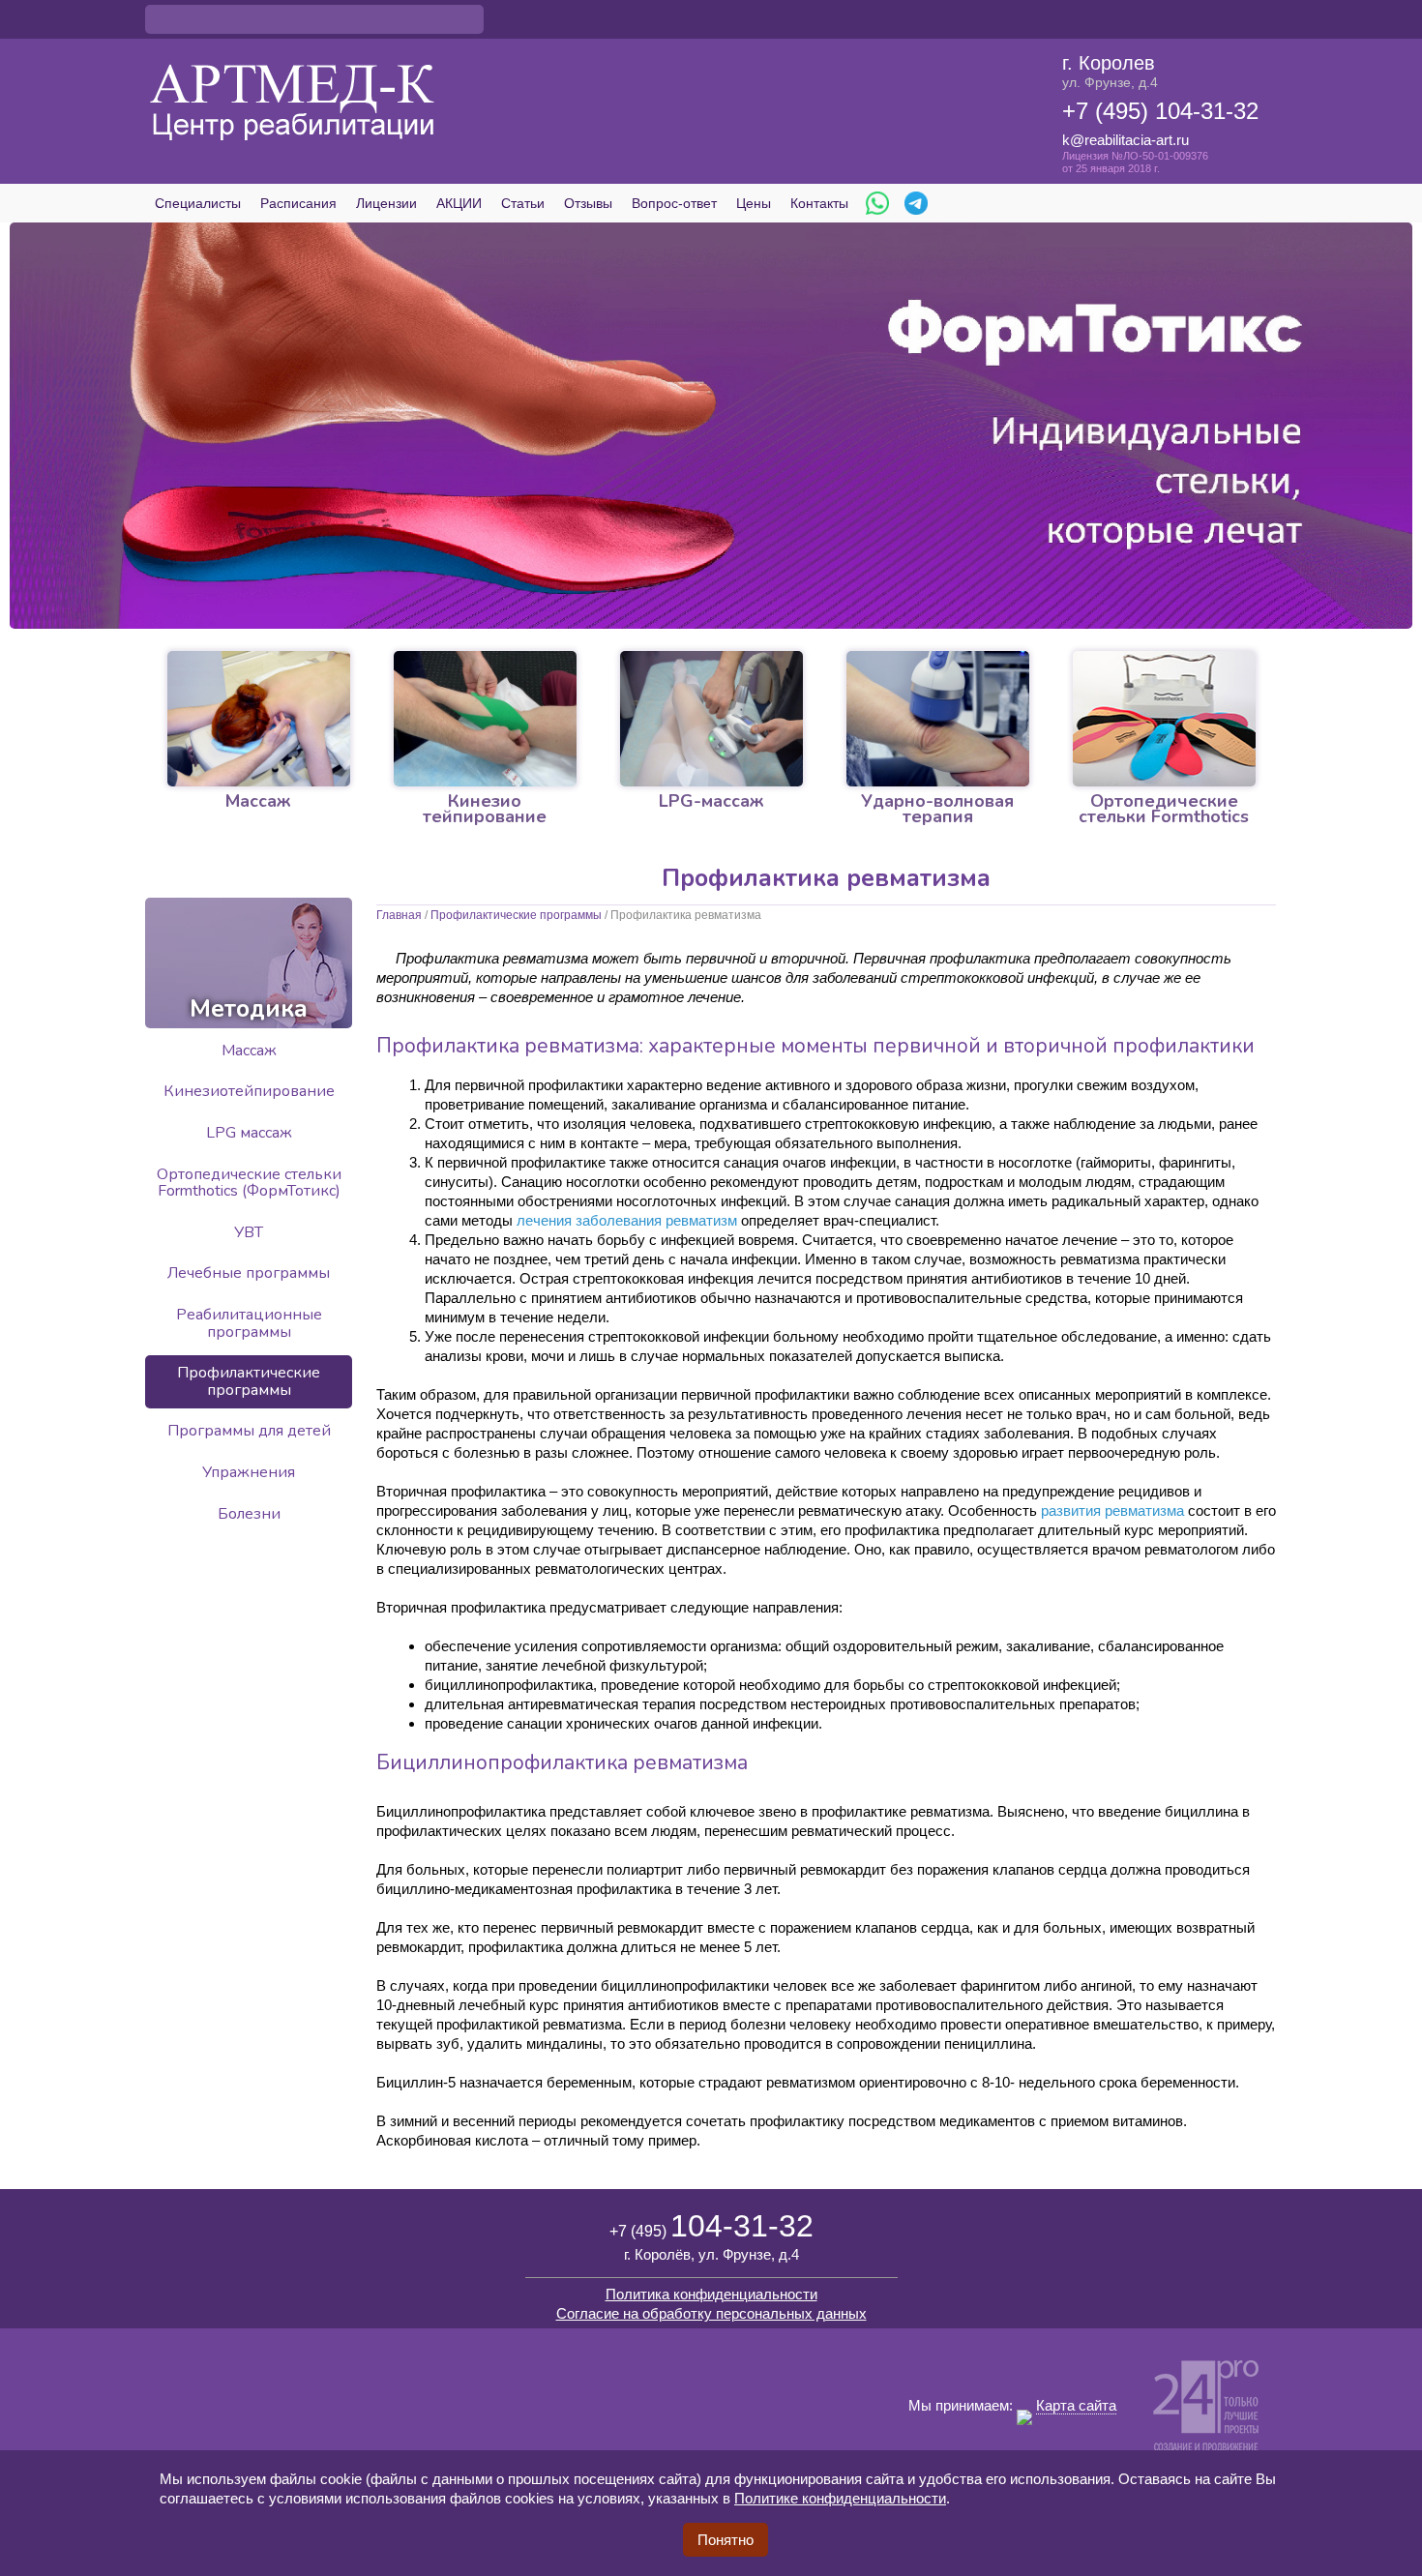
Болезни (249, 1514)
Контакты (819, 203)
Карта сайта (1076, 2405)
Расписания (298, 203)
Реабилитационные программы (249, 1323)
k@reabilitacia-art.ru (1126, 140)
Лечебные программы (249, 1273)
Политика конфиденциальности (711, 2294)
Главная (399, 915)
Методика (249, 1009)
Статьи (523, 203)
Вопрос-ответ (674, 203)
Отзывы (588, 203)
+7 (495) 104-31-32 (1160, 111)
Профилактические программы (516, 915)
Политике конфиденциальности (840, 2498)
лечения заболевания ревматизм (627, 1220)
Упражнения (249, 1472)
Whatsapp (877, 203)
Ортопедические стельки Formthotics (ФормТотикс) (249, 1183)
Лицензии (386, 203)
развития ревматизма (1112, 1510)
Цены (754, 203)
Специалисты (198, 203)
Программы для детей (249, 1431)
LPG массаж (249, 1133)
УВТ (249, 1232)
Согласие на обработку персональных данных (711, 2313)
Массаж (249, 1051)
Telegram (916, 203)
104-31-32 (711, 2226)
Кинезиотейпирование (249, 1091)
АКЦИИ (459, 203)
